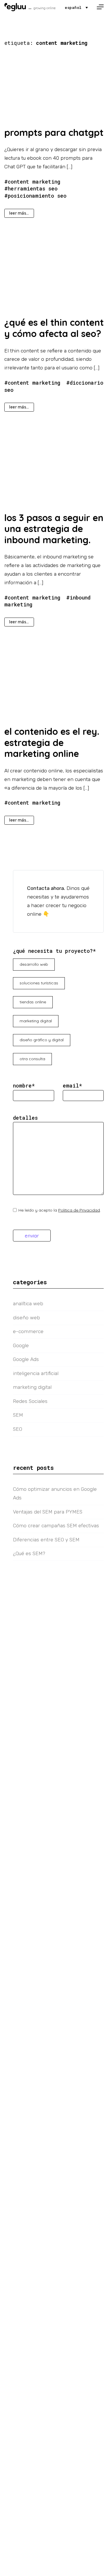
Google (21, 1345)
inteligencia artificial (36, 1373)
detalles (25, 1118)
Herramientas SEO (33, 189)
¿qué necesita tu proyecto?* (54, 951)
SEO (18, 1429)
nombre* (24, 1086)
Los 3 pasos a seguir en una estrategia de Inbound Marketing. (54, 529)
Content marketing (34, 182)
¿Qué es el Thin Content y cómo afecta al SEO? (54, 328)
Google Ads (26, 1359)
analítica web (28, 1304)
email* (72, 1086)
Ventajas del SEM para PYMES (48, 1512)
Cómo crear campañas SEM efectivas (56, 1526)
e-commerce (28, 1331)
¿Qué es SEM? (29, 1553)
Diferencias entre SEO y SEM (46, 1540)
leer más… (19, 213)
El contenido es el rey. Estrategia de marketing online (52, 742)
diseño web (26, 1318)
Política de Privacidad (79, 1210)
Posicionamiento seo (37, 196)
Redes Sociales (30, 1401)
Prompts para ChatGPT (54, 132)
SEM (18, 1415)
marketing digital (32, 1387)
